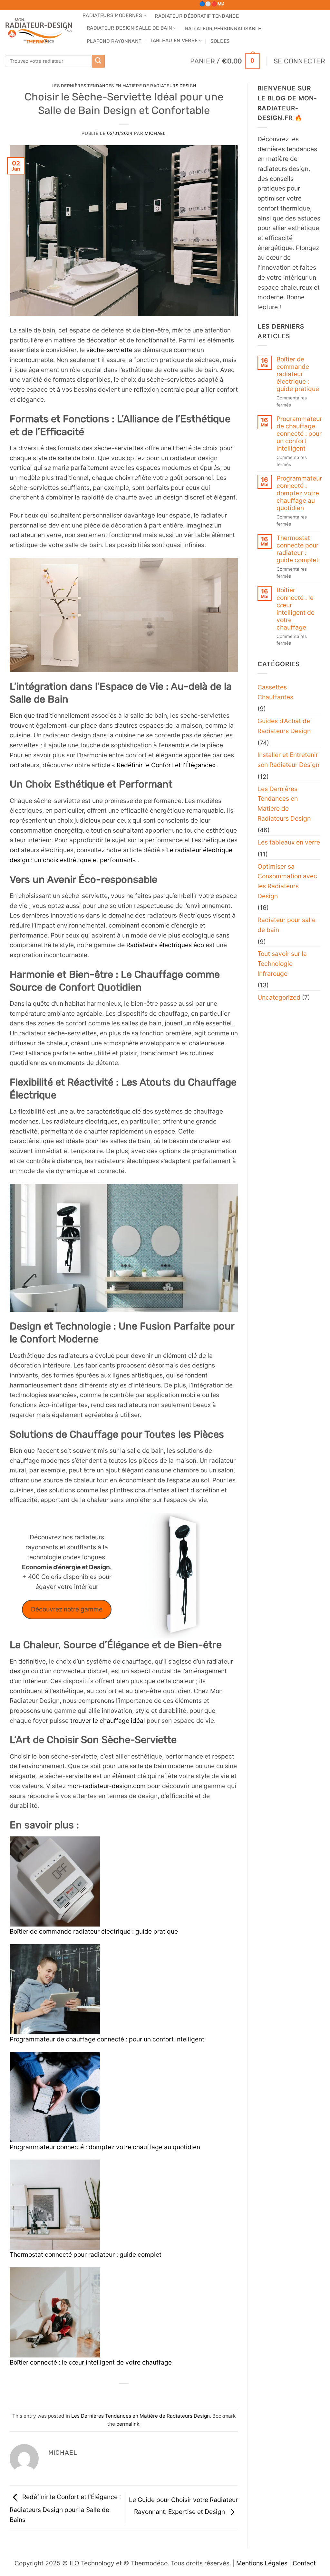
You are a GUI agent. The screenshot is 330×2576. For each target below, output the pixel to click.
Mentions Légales (262, 2563)
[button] (225, 61)
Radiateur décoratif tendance (197, 16)
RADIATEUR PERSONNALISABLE (223, 29)
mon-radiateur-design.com (107, 1786)
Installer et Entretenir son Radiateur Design (288, 760)
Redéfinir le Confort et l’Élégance (164, 765)
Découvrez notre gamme (67, 1609)
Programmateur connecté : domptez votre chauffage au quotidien (105, 2147)
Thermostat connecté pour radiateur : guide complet (86, 2254)
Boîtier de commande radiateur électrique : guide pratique (94, 1931)
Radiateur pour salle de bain (286, 925)
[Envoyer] (98, 61)
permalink (128, 2424)
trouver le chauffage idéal (108, 1721)
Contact (304, 2563)
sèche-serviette (109, 350)
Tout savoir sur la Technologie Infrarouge (282, 963)
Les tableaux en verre (289, 842)
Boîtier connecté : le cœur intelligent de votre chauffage (91, 2362)
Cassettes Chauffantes (275, 692)
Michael (155, 133)
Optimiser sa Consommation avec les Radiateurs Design (287, 881)
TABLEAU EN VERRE (174, 41)
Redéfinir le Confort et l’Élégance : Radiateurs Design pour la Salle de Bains (65, 2508)
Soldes (220, 41)
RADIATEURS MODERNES (112, 15)
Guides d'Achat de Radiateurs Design (284, 726)
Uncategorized (279, 997)
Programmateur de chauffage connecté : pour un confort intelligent (107, 2039)
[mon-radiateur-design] (39, 29)
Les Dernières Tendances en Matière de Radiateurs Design (124, 86)
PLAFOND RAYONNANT (114, 41)
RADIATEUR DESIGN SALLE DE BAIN (129, 28)
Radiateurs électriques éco (164, 945)
